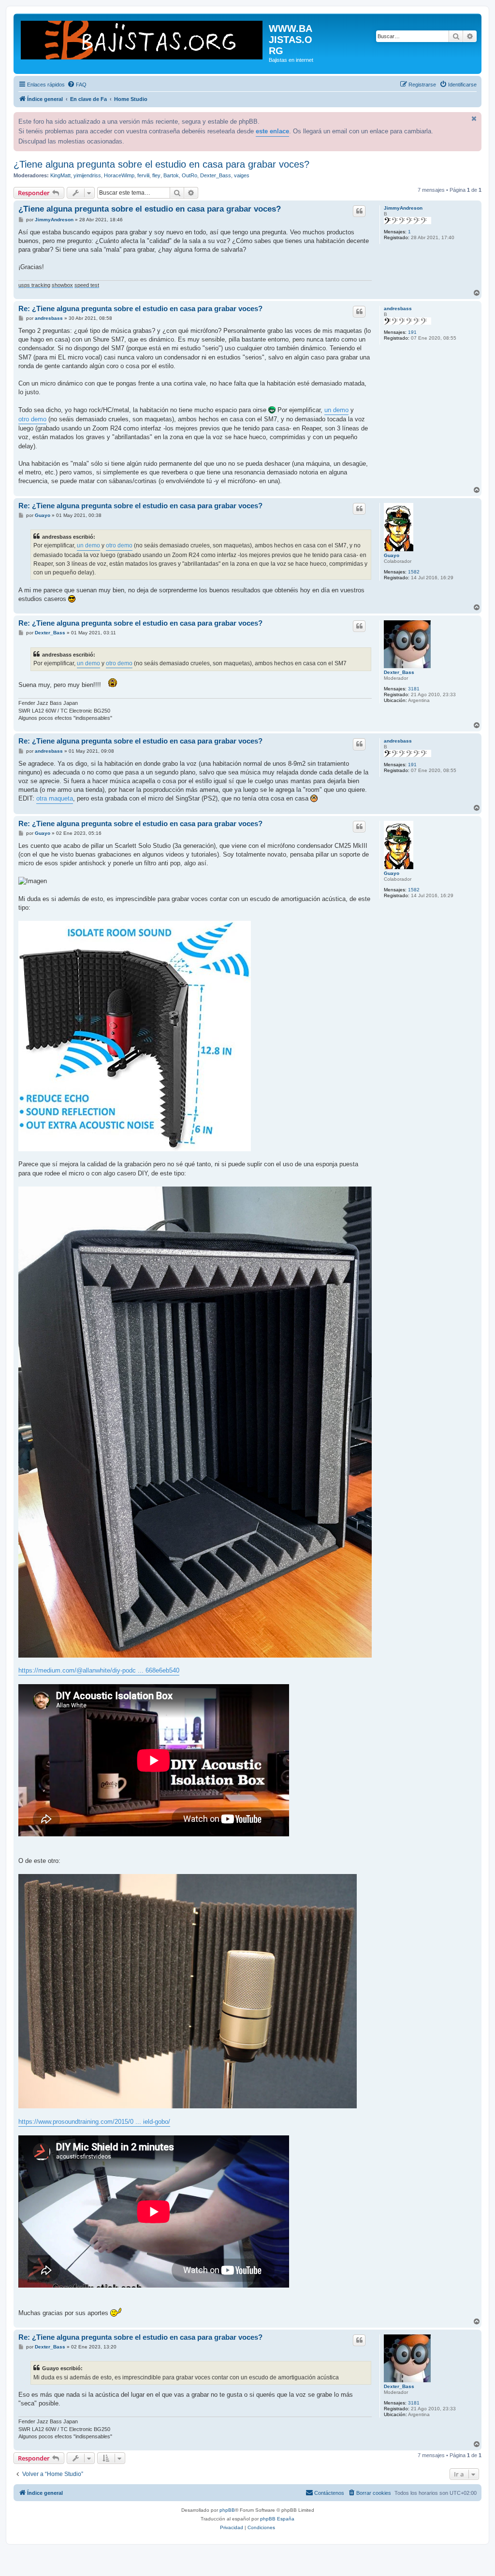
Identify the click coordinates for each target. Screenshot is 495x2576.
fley (156, 175)
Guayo (392, 555)
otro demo (32, 419)
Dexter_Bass (216, 175)
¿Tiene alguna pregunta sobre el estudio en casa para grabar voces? (161, 164)
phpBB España (277, 2519)
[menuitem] (77, 85)
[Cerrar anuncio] (473, 118)
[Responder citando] (359, 211)
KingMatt (60, 175)
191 (412, 332)
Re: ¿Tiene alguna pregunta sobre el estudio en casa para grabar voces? (140, 308)
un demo (336, 410)
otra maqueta (55, 798)
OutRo (189, 175)
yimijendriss (87, 175)
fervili (143, 175)
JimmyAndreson (403, 208)
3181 (414, 689)
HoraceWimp (119, 175)
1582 (414, 572)
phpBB (227, 2510)
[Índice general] (142, 39)
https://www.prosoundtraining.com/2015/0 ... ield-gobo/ (94, 2122)
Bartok (171, 175)
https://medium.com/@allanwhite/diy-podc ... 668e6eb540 (99, 1670)
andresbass (398, 308)
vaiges (242, 175)
